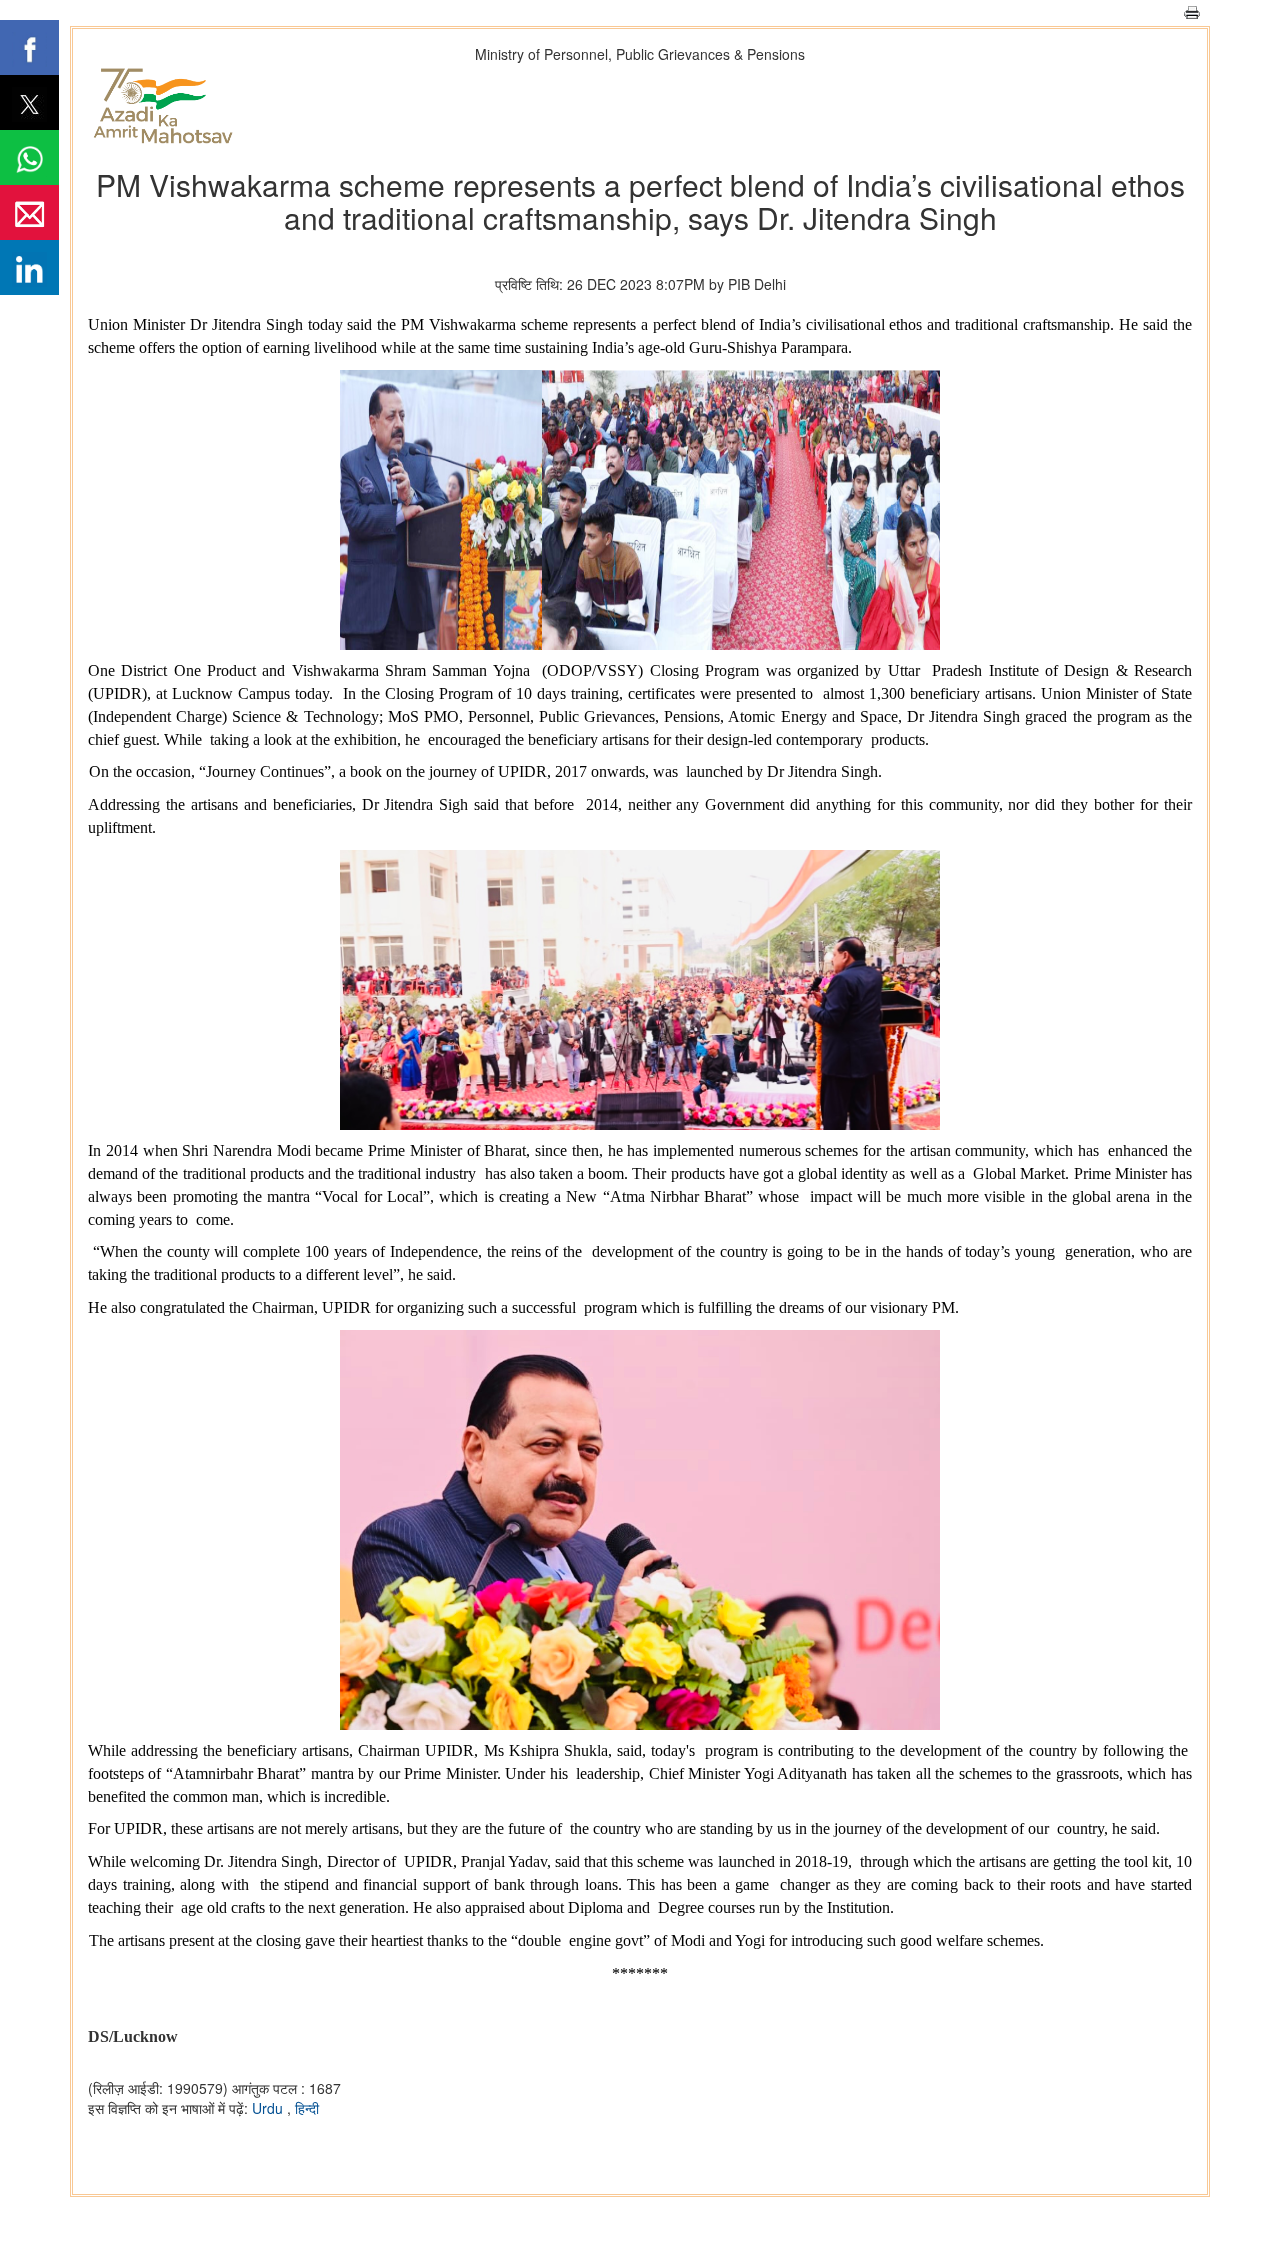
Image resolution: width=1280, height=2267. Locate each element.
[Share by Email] (29, 212)
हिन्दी (307, 2108)
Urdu (269, 2108)
